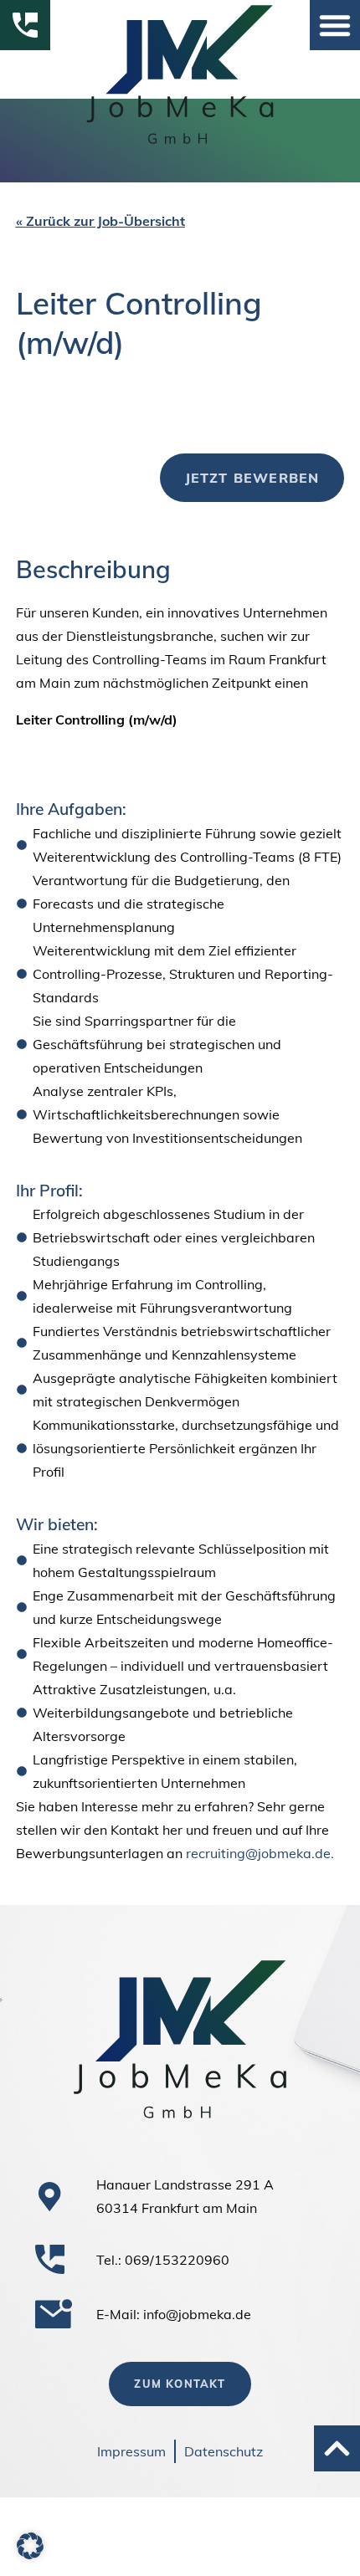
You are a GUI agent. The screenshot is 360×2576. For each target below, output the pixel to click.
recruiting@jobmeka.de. (260, 1853)
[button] (335, 25)
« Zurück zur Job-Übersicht (100, 221)
